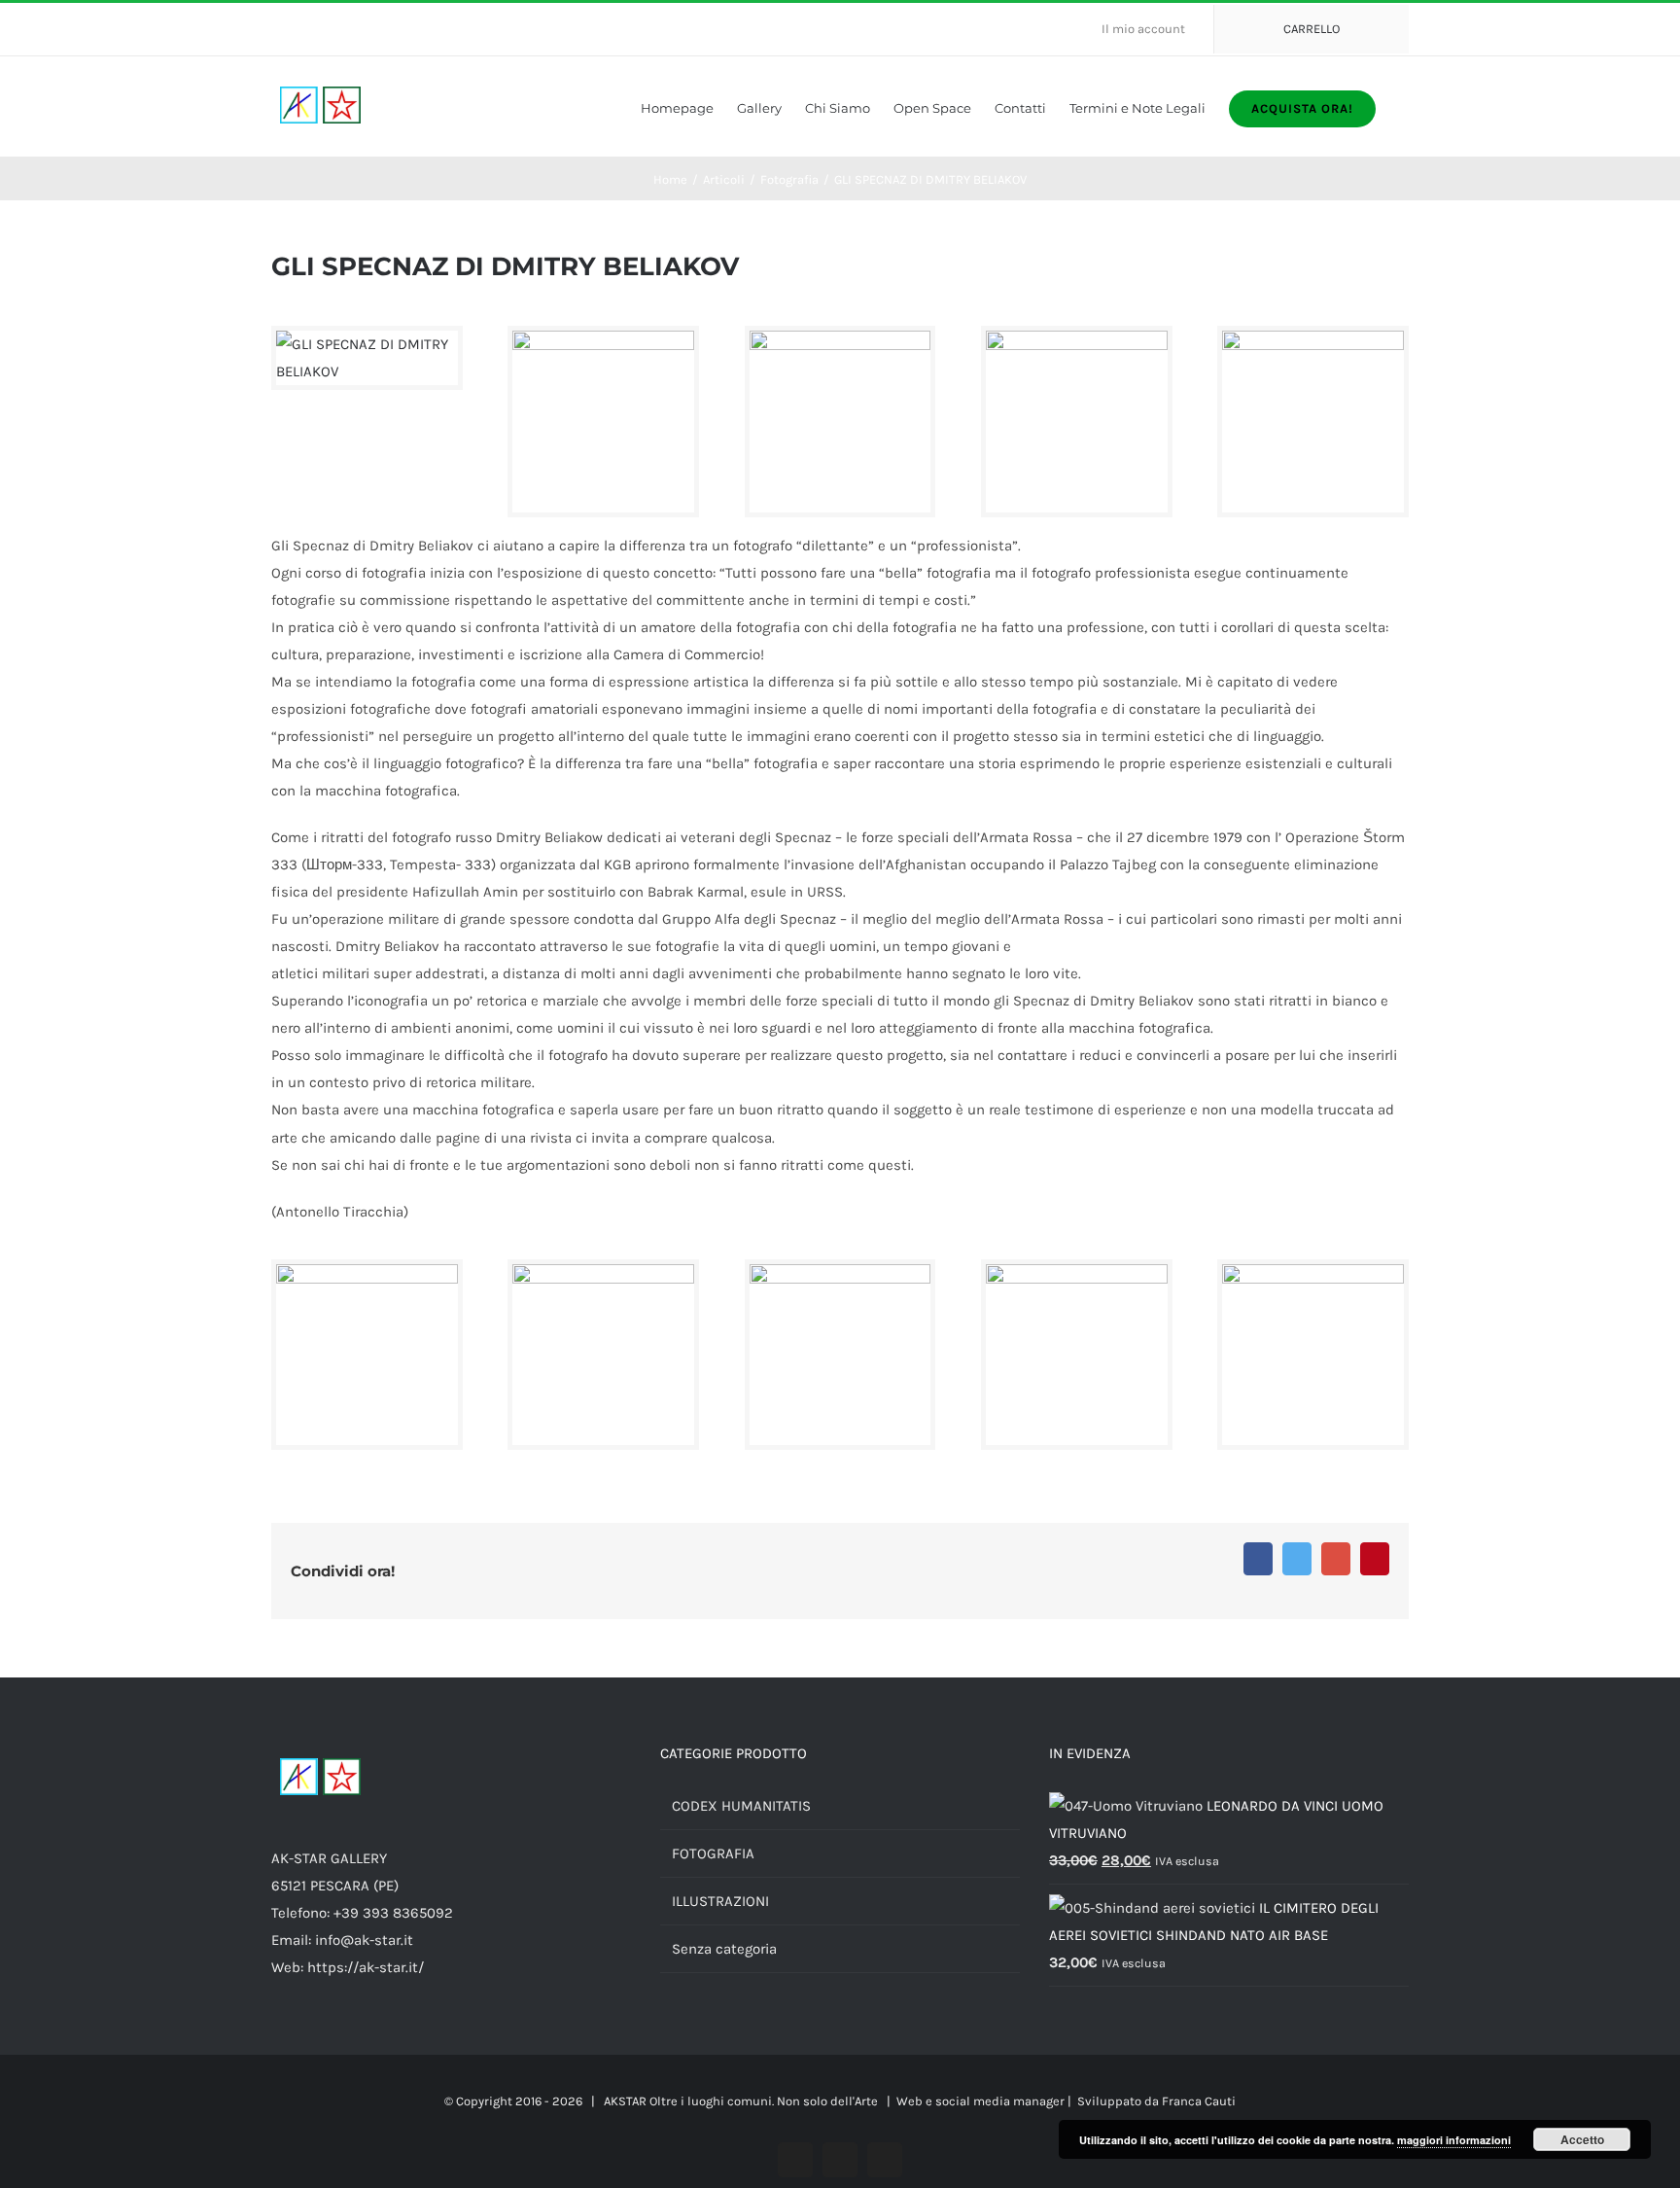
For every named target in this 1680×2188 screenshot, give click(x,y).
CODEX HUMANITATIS (741, 1806)
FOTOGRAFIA (713, 1853)
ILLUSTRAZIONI (720, 1901)
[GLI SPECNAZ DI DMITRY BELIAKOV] (367, 344)
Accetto (1582, 2139)
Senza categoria (724, 1949)
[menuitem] (1151, 29)
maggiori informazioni (1454, 2140)
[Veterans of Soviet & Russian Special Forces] (603, 344)
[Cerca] (1404, 106)
